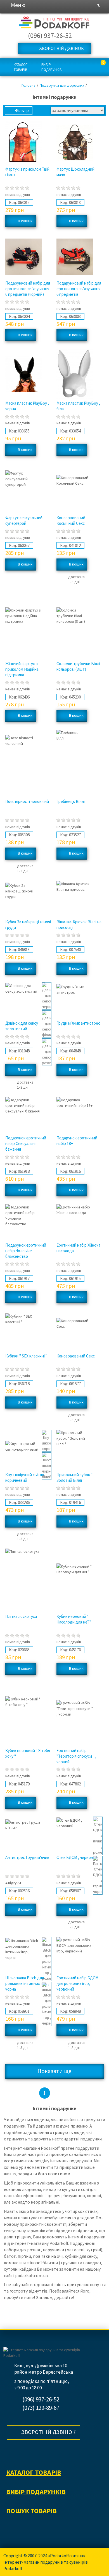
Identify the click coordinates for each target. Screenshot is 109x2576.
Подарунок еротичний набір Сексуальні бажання (26, 1143)
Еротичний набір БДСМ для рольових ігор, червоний (77, 1983)
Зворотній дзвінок (61, 48)
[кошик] (98, 68)
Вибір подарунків (51, 67)
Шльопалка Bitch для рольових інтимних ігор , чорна (27, 1983)
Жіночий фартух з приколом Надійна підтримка (22, 669)
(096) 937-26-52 (50, 36)
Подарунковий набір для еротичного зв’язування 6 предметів (79, 289)
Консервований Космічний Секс (71, 520)
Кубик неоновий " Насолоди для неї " (74, 1619)
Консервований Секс (76, 1356)
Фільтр (22, 110)
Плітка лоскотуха (21, 1616)
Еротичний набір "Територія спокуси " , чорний (76, 1756)
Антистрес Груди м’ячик (27, 1857)
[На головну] (54, 23)
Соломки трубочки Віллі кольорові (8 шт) (78, 666)
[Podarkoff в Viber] (27, 2453)
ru (99, 5)
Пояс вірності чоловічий (27, 801)
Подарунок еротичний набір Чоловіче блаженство (26, 1251)
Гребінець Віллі (71, 801)
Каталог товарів (21, 67)
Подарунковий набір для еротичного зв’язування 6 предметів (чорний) (28, 289)
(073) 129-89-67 (41, 2408)
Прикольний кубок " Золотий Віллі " (74, 1477)
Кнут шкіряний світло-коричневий (25, 1477)
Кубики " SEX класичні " (26, 1356)
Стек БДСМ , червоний (77, 1857)
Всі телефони (78, 36)
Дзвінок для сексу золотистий (22, 1026)
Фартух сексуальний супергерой (24, 520)
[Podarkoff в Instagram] (11, 2453)
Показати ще (54, 2071)
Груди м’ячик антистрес (78, 1023)
